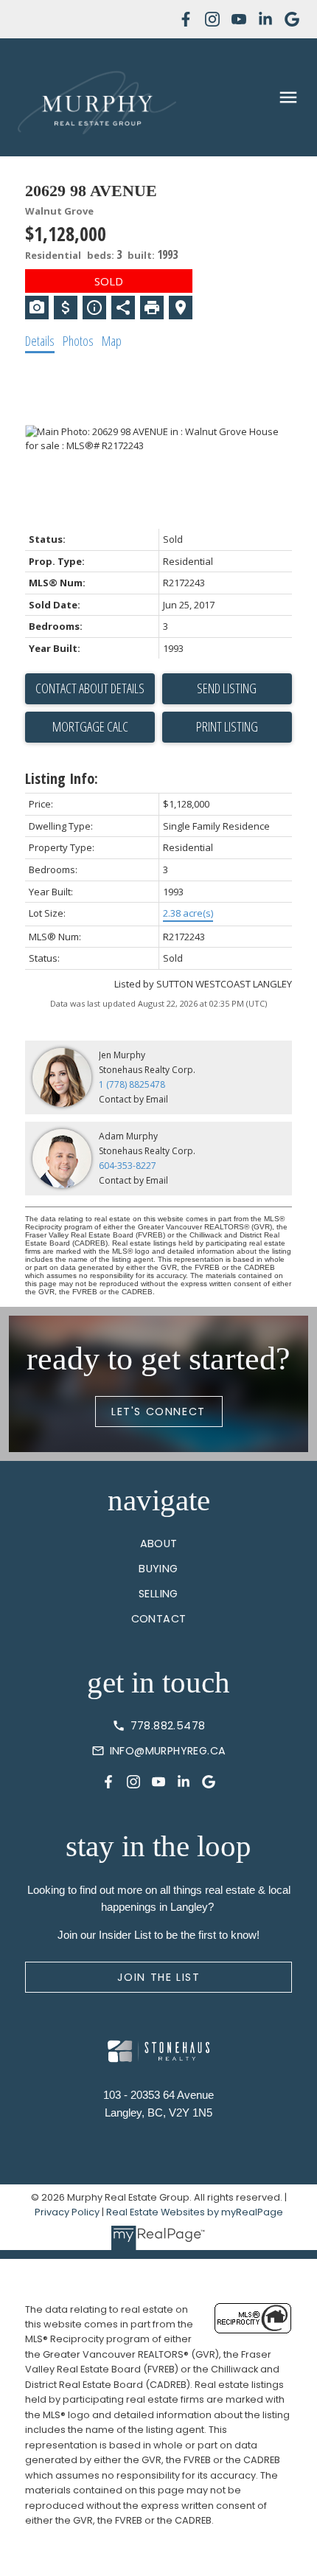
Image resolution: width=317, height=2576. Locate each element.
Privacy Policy (67, 2212)
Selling (158, 1594)
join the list (159, 1977)
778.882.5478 (168, 1726)
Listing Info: (62, 778)
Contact (159, 1619)
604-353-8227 (128, 1166)
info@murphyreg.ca (168, 1751)
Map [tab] (112, 341)
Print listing (227, 726)
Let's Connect (158, 1412)
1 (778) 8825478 (132, 1084)
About (159, 1544)
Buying (158, 1569)
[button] (186, 19)
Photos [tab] (78, 341)
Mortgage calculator (90, 727)
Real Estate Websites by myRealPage (195, 2212)
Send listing (227, 688)
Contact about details (90, 688)
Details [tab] (40, 341)
